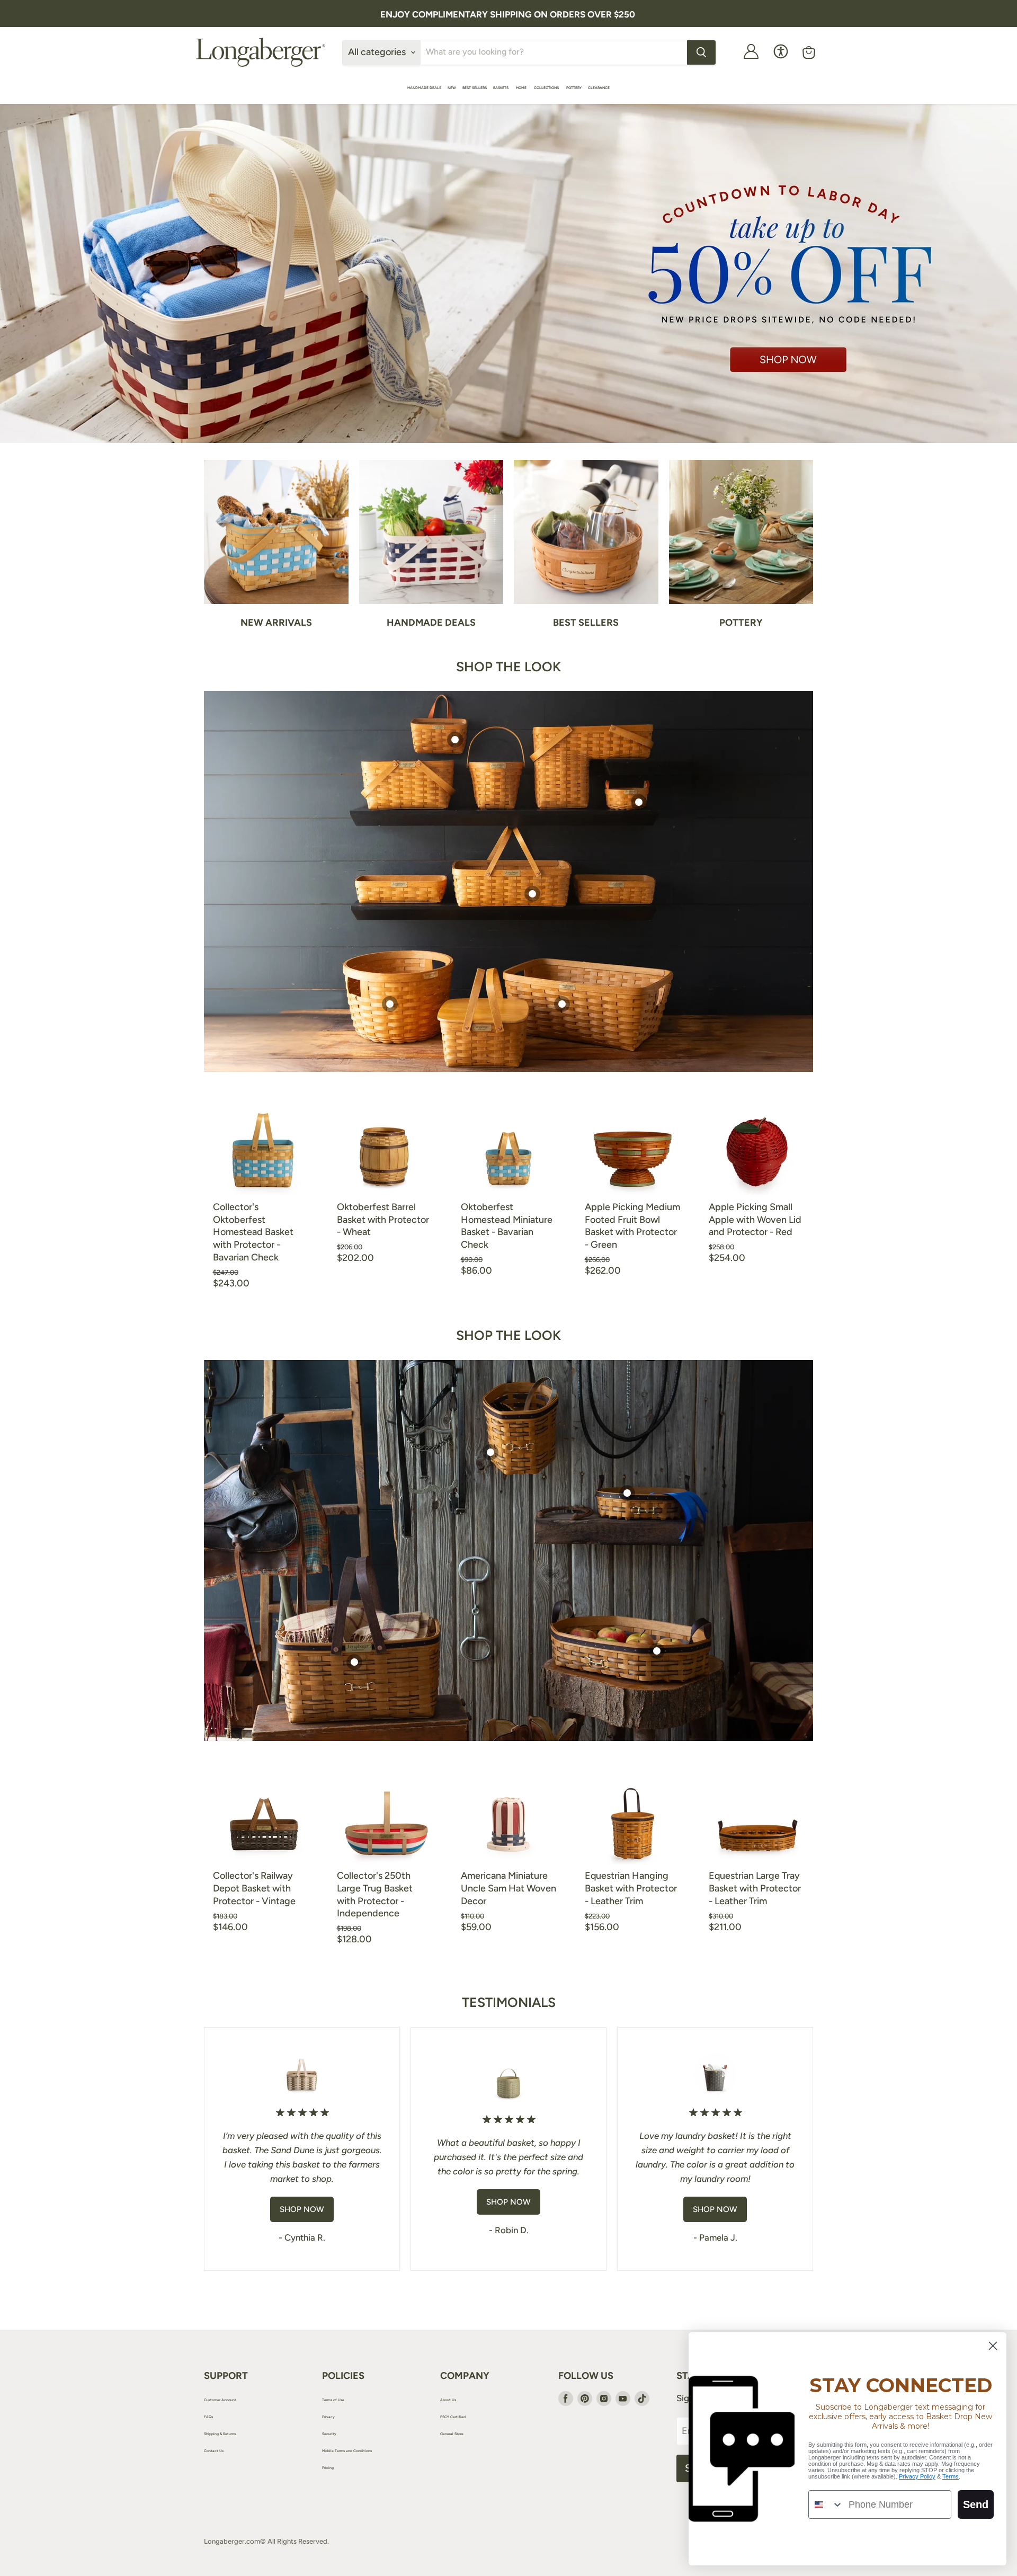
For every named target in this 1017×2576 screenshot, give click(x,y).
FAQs (208, 2417)
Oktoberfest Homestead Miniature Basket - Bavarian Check (507, 1226)
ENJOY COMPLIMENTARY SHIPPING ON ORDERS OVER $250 (508, 14)
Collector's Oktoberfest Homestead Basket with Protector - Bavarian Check (253, 1232)
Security (329, 2434)
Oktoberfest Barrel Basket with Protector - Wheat (383, 1219)
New (452, 88)
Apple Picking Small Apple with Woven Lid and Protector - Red (755, 1219)
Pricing (328, 2468)
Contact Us (214, 2451)
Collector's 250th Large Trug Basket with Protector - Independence (375, 1894)
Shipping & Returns (220, 2434)
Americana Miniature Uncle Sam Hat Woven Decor (508, 1888)
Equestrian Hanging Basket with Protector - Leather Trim (631, 1888)
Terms (951, 2476)
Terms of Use (333, 2400)
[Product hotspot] (455, 740)
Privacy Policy (917, 2476)
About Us (448, 2400)
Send (976, 2504)
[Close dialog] (993, 2346)
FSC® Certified (453, 2417)
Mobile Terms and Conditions (347, 2451)
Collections (547, 88)
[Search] (701, 52)
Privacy (328, 2417)
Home (522, 88)
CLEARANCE (599, 88)
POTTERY (574, 88)
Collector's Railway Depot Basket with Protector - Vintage (254, 1888)
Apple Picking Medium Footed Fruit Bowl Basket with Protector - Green (632, 1226)
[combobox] (826, 2504)
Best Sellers (475, 88)
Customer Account (220, 2400)
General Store (452, 2434)
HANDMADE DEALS (424, 88)
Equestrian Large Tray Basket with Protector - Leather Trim (755, 1888)
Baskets (501, 88)
